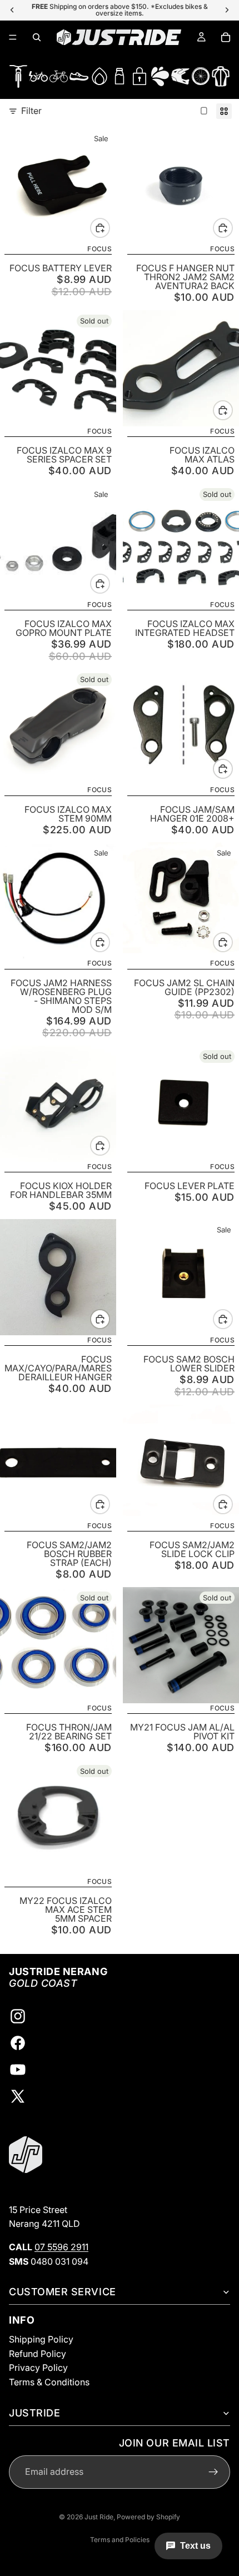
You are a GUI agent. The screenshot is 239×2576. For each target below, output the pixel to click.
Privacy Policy (38, 2368)
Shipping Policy (41, 2339)
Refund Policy (38, 2354)
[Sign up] (213, 2472)
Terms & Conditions (49, 2382)
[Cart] (226, 37)
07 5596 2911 (61, 2247)
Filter (31, 111)
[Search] (37, 37)
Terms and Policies (120, 2540)
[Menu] (13, 37)
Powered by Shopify (148, 2517)
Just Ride (99, 2517)
